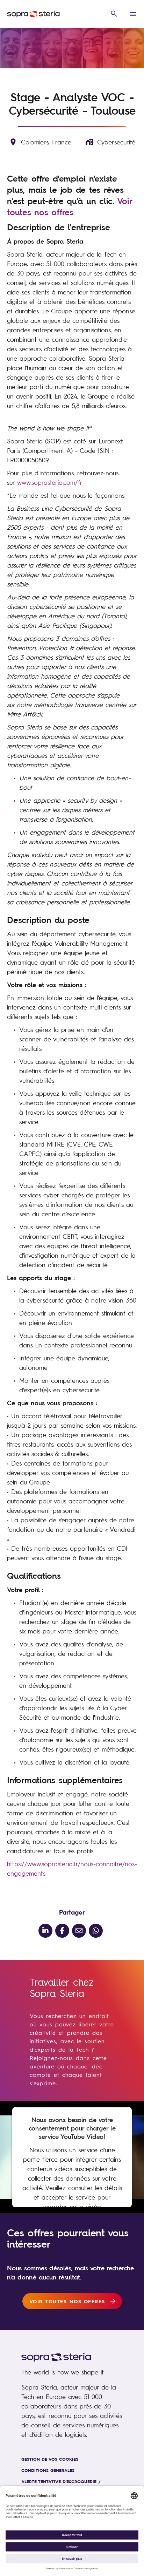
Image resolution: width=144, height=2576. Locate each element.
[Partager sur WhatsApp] (96, 1931)
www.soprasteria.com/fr (50, 482)
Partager (72, 1912)
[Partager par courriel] (79, 1931)
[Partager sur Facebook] (62, 1931)
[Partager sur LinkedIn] (45, 1931)
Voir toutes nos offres (70, 206)
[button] (114, 14)
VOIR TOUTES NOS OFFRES (67, 2301)
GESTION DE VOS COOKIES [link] (50, 2459)
